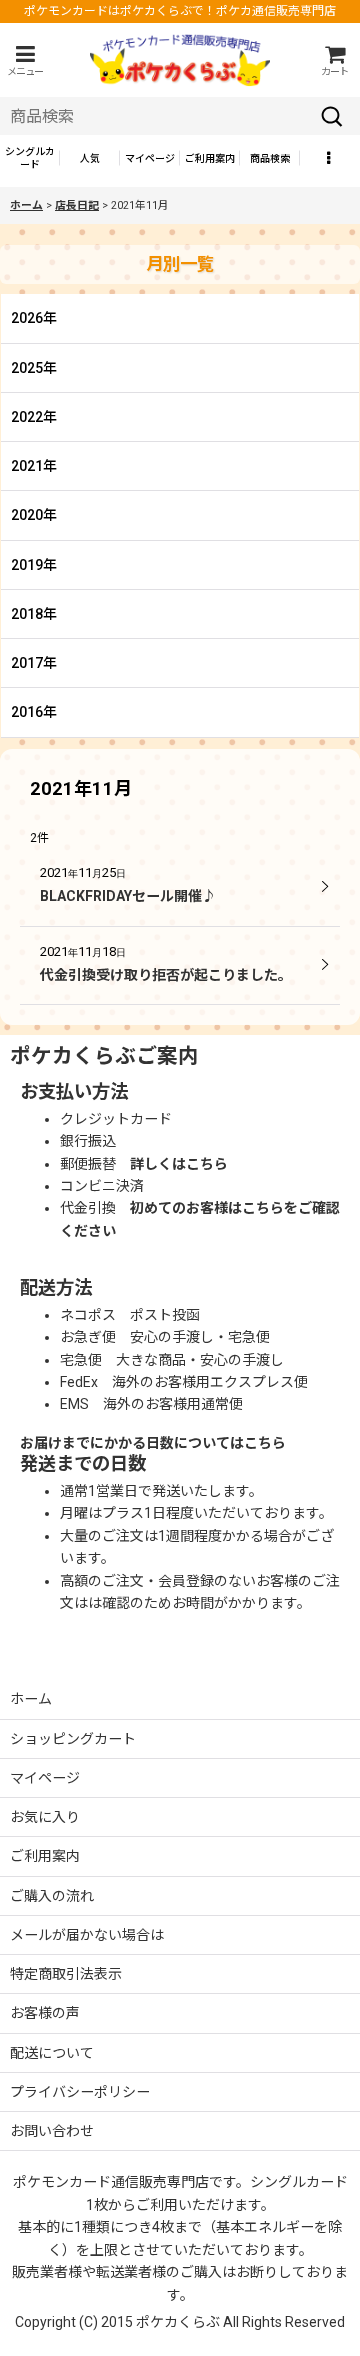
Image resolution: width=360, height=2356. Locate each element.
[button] (25, 60)
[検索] (332, 116)
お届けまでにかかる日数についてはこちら (153, 1443)
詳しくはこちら (179, 1164)
